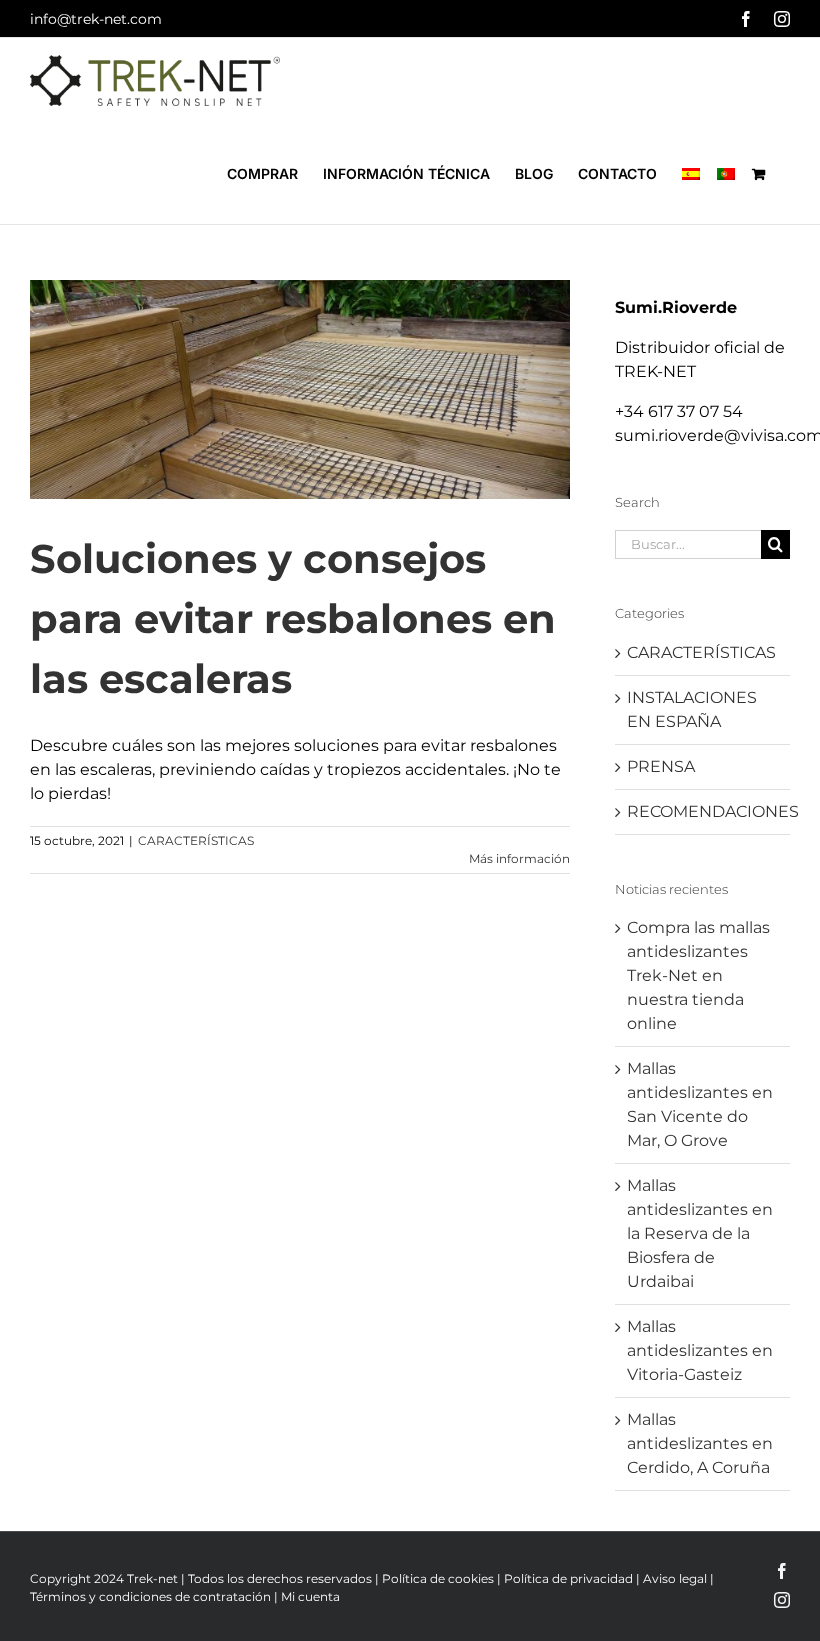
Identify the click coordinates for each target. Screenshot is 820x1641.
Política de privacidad (568, 1578)
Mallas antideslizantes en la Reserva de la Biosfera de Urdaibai (700, 1233)
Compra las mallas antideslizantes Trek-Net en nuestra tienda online (698, 975)
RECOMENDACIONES (703, 811)
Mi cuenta (310, 1596)
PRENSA (661, 766)
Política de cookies (438, 1578)
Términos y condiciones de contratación (150, 1596)
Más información (519, 858)
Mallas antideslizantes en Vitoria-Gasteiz (700, 1350)
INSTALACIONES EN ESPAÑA (692, 709)
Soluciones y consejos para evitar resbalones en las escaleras (293, 618)
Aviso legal (675, 1578)
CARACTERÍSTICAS (196, 840)
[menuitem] (691, 174)
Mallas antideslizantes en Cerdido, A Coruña (700, 1443)
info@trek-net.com (96, 19)
